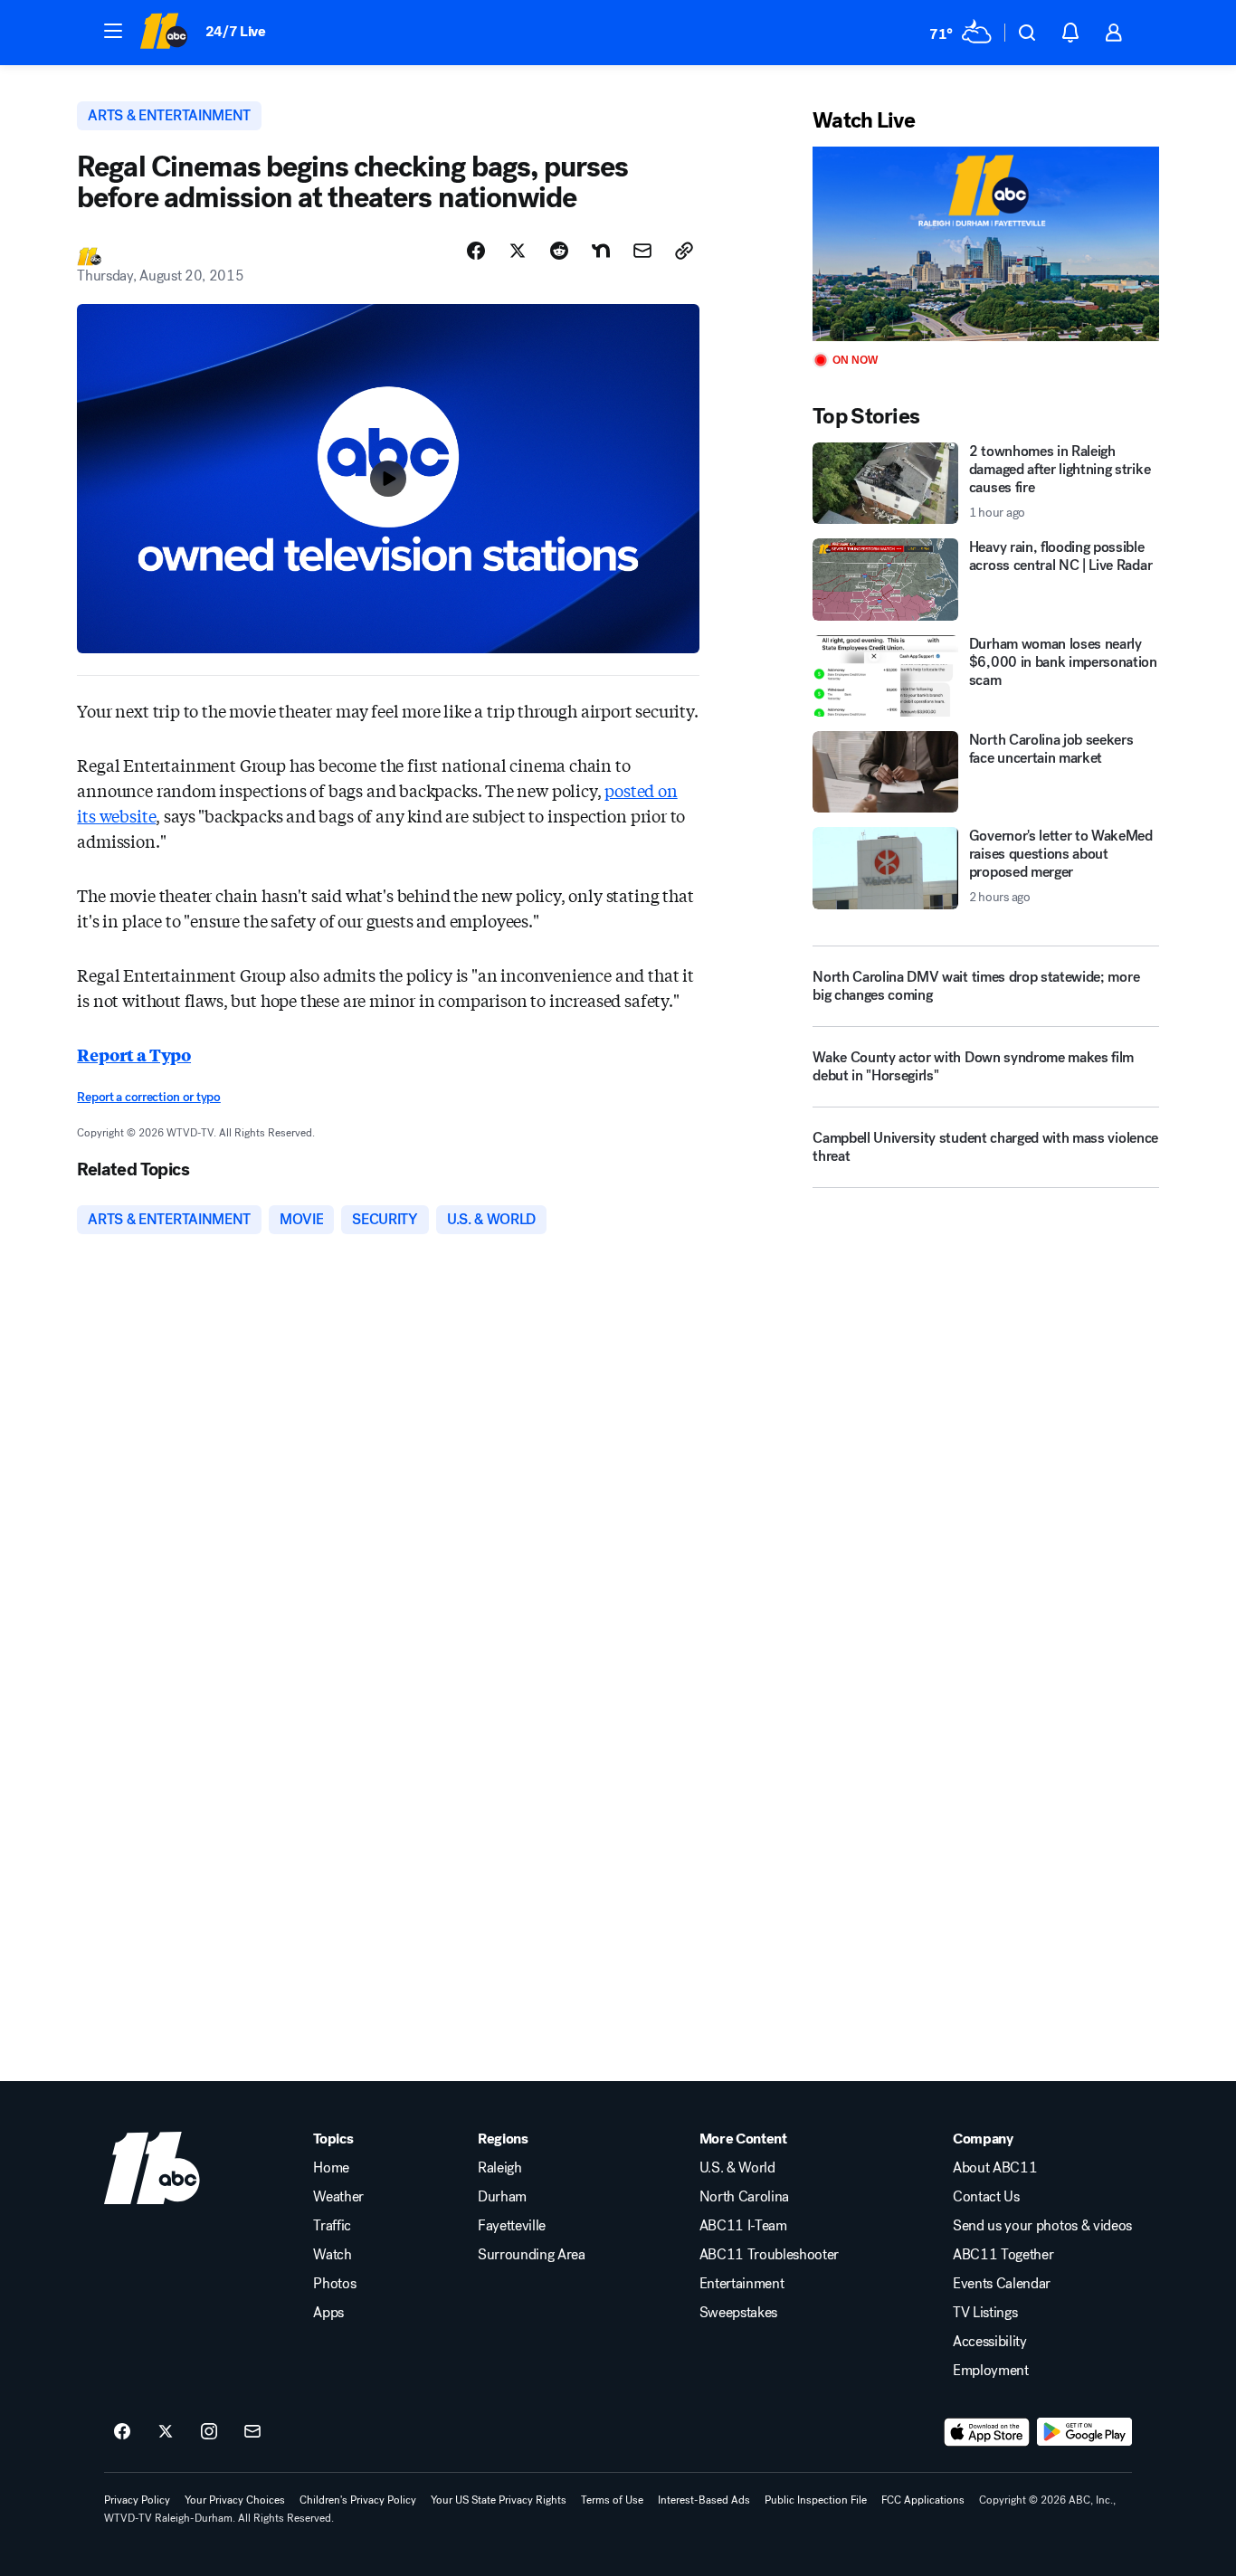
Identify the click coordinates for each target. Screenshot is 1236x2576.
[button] (113, 31)
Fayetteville (512, 2226)
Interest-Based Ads (704, 2500)
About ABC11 (995, 2168)
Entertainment (742, 2284)
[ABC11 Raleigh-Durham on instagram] (209, 2432)
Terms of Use (612, 2500)
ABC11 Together (1003, 2255)
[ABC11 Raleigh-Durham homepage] (163, 33)
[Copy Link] (684, 251)
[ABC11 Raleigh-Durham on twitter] (166, 2432)
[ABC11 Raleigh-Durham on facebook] (122, 2432)
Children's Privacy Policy (358, 2500)
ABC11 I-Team (743, 2226)
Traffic (332, 2226)
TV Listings (985, 2313)
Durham (502, 2197)
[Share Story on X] (518, 251)
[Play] (985, 244)
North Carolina (745, 2197)
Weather (338, 2197)
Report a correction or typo (148, 1097)
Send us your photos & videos (1042, 2226)
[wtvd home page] (152, 2168)
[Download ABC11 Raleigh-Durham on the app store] (987, 2432)
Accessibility (990, 2342)
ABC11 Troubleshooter (770, 2255)
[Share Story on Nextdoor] (601, 251)
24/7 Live (236, 31)
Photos (334, 2284)
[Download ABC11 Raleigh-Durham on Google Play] (1084, 2432)
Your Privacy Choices (235, 2500)
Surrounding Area (532, 2255)
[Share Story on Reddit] (559, 251)
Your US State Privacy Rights (499, 2500)
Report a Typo (134, 1054)
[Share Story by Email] (642, 251)
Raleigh (500, 2168)
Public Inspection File (816, 2500)
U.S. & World (737, 2168)
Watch (332, 2255)
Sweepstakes (738, 2313)
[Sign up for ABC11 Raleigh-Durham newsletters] (252, 2432)
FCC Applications (923, 2500)
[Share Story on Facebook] (476, 251)
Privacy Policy (137, 2500)
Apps (328, 2313)
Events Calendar (1002, 2284)
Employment (991, 2371)
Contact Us (986, 2197)
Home (331, 2168)
